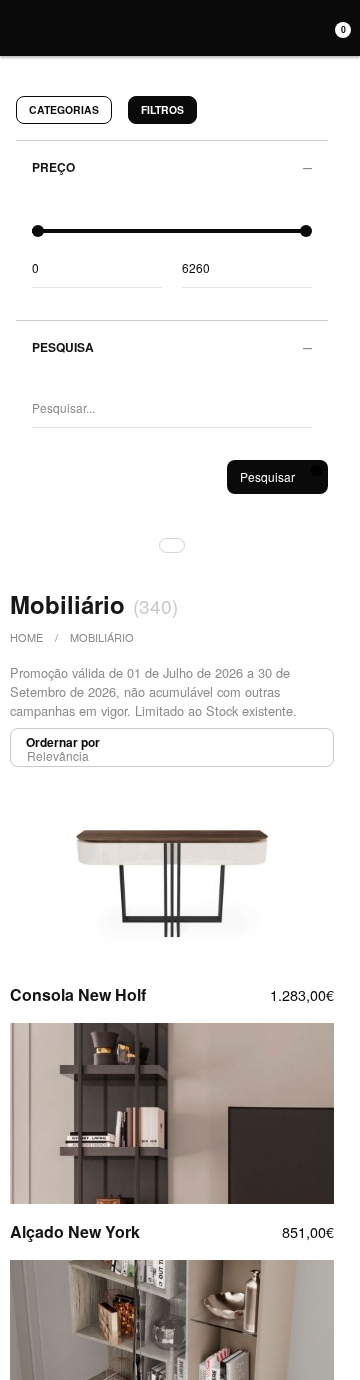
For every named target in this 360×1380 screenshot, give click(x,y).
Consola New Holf (78, 994)
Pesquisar (267, 476)
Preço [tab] (53, 167)
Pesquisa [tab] (63, 347)
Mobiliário (102, 637)
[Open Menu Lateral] (13, 25)
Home (26, 637)
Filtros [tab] (162, 109)
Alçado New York (75, 1231)
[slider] (38, 231)
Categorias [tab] (64, 109)
